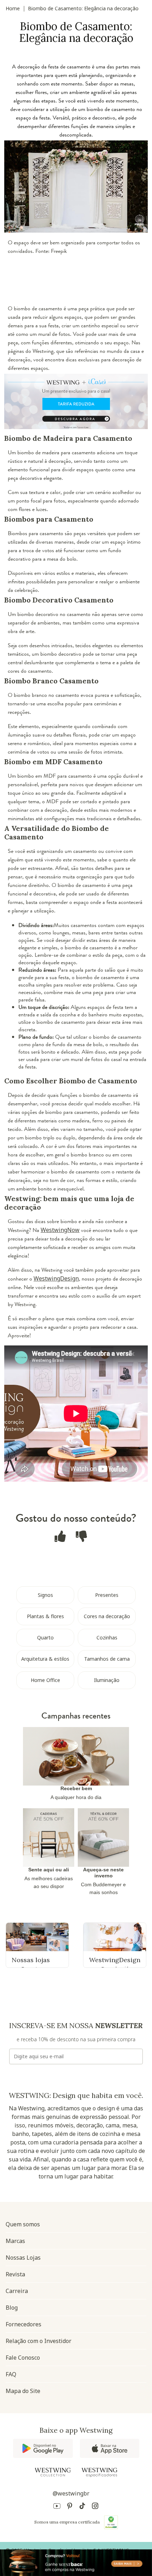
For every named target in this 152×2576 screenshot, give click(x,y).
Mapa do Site (23, 2391)
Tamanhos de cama (107, 1659)
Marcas (15, 2241)
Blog (12, 2308)
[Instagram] (95, 2507)
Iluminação (107, 1680)
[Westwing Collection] (53, 2472)
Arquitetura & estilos (45, 1659)
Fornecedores (24, 2324)
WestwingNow (60, 1230)
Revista (15, 2274)
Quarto (45, 1637)
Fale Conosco (23, 2358)
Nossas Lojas (23, 2258)
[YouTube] (57, 2507)
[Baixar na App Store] (110, 2448)
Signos (45, 1595)
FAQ (11, 2374)
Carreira (17, 2291)
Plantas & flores (45, 1616)
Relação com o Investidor (39, 2341)
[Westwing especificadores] (99, 2473)
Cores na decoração (107, 1616)
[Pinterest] (70, 2507)
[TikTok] (82, 2507)
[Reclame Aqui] (111, 2522)
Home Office (45, 1680)
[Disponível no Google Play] (43, 2448)
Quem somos (23, 2224)
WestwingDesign (56, 1278)
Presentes (107, 1595)
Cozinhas (107, 1637)
